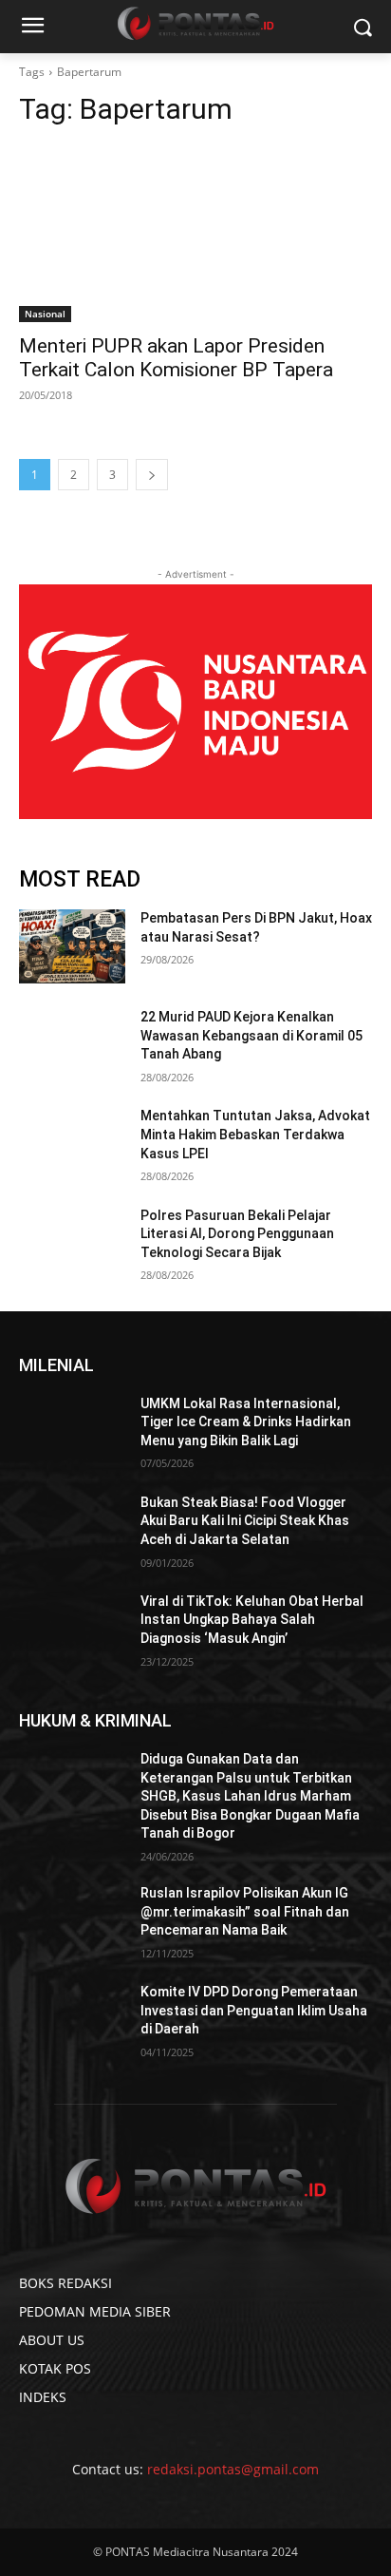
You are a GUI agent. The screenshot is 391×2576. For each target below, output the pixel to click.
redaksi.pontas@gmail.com (233, 2469)
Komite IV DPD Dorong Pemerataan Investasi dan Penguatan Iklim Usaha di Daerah (254, 2010)
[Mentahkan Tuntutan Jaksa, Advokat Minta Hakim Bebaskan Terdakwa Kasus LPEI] (72, 1144)
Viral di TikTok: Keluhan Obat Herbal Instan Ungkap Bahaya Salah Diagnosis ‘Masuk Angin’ (252, 1620)
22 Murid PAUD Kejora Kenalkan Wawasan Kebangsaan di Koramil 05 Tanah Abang (251, 1035)
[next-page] (152, 475)
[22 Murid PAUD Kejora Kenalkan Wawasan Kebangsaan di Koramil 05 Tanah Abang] (72, 1045)
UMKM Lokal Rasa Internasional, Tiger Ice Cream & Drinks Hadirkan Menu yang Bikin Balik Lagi (246, 1422)
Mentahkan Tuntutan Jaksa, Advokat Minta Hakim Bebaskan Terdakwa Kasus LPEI (255, 1134)
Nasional (45, 314)
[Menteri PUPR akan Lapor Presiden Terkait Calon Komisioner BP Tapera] (195, 234)
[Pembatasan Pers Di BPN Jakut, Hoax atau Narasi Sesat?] (72, 946)
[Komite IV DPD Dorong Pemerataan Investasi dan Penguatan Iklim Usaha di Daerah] (72, 2020)
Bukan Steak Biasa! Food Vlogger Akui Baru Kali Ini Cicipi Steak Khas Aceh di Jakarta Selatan (245, 1521)
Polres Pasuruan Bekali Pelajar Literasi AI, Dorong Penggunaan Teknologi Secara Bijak (237, 1234)
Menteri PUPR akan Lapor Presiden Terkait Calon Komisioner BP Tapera (176, 358)
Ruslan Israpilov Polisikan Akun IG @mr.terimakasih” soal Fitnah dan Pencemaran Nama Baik (245, 1911)
